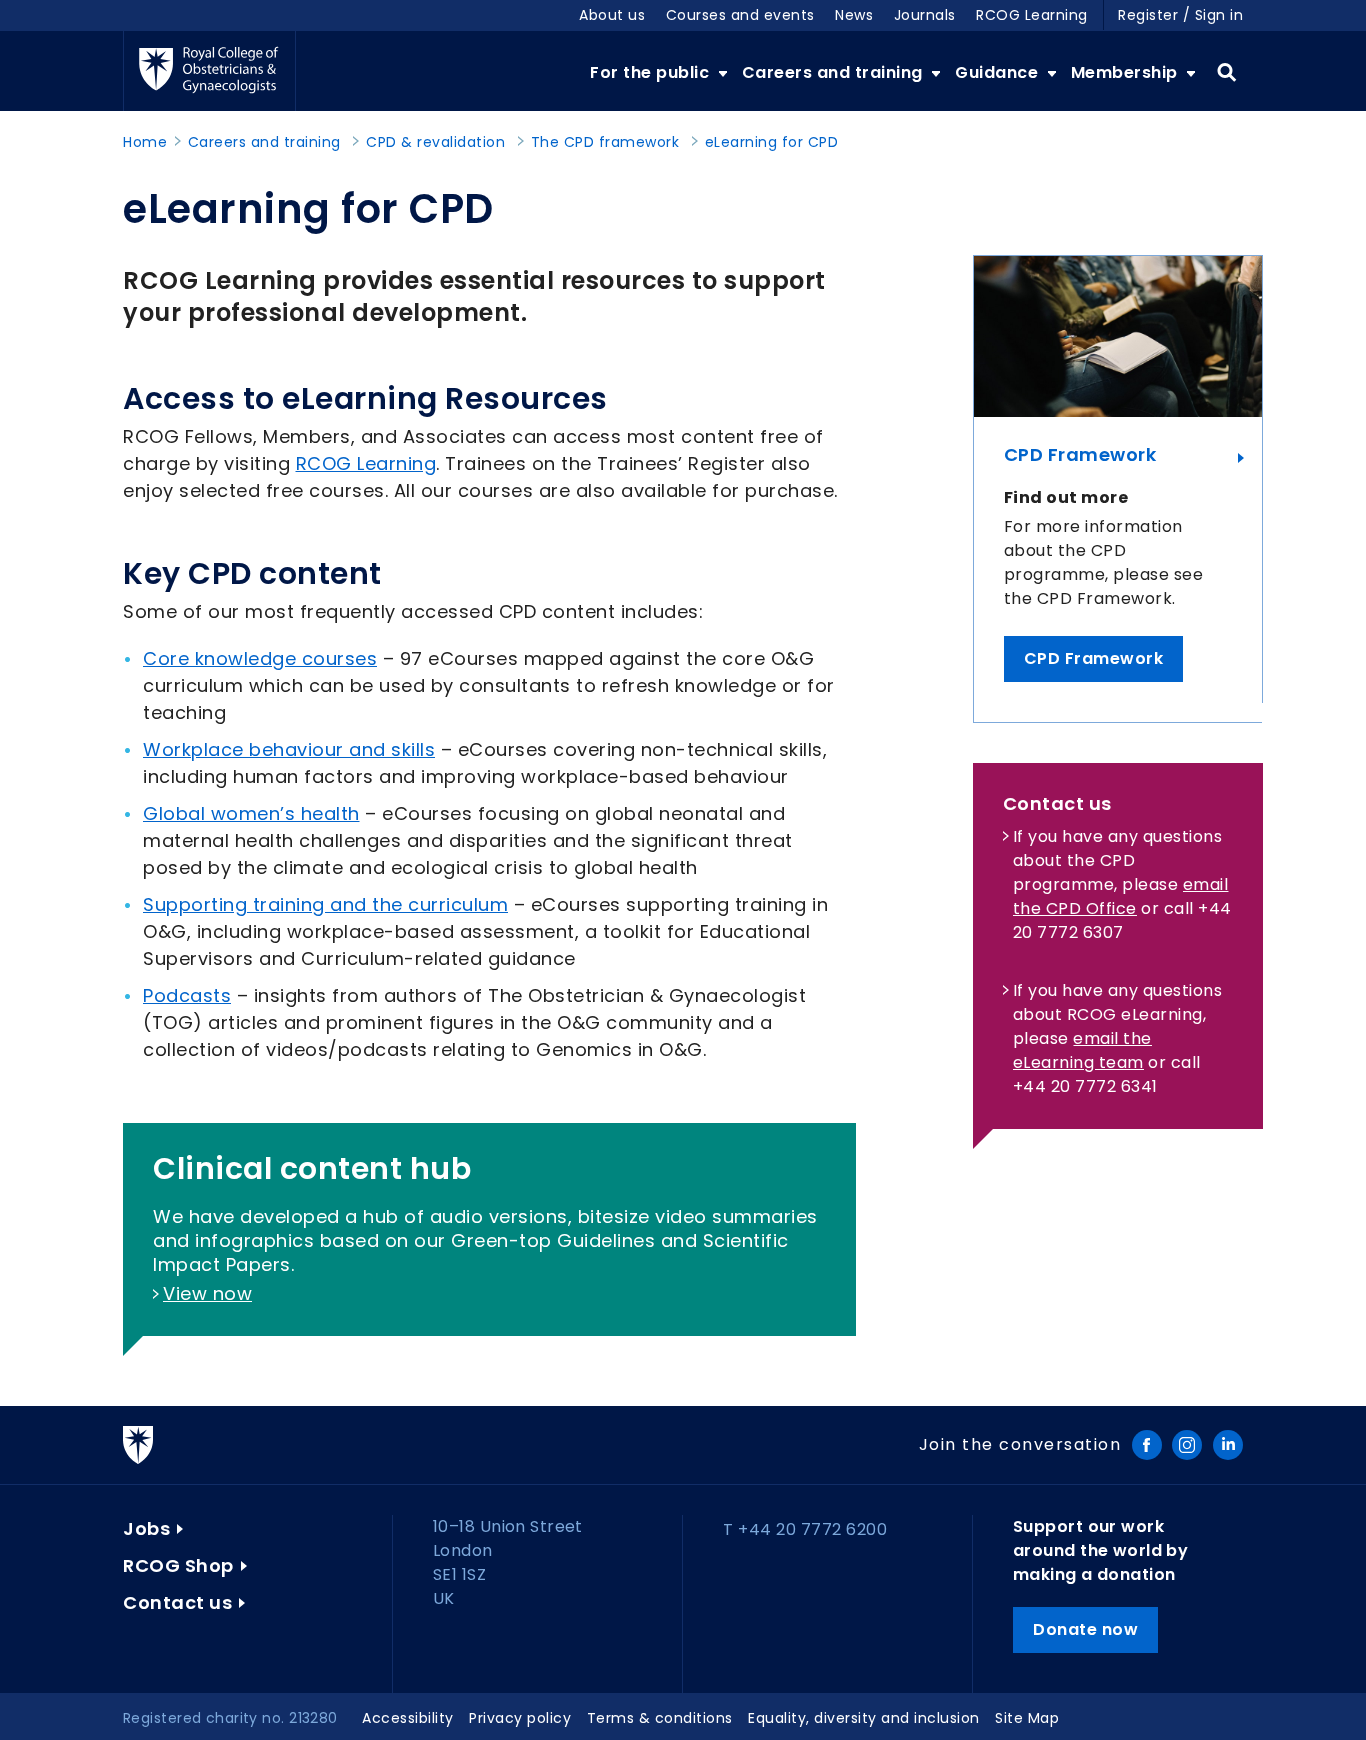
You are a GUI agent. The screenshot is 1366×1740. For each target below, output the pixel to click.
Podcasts (187, 995)
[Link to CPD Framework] (1118, 336)
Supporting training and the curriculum (325, 904)
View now (207, 1293)
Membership (1127, 72)
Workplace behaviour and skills (289, 749)
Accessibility (408, 1718)
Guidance (999, 72)
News (854, 15)
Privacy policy (520, 1718)
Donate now (1085, 1629)
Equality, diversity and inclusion (864, 1718)
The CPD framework (605, 142)
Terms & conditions (660, 1718)
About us (612, 15)
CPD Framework (1080, 455)
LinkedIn (1228, 1445)
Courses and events (740, 15)
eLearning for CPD (772, 142)
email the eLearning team (1082, 1050)
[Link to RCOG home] (209, 71)
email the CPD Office (1121, 896)
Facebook (1147, 1445)
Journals (925, 15)
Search (1226, 73)
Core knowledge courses (260, 658)
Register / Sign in (1180, 15)
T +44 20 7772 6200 (805, 1529)
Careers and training (835, 72)
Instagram (1187, 1445)
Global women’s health (251, 813)
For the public (652, 72)
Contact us (177, 1602)
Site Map (1027, 1718)
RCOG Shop (178, 1565)
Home (145, 142)
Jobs (146, 1528)
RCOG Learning (1032, 15)
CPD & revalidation (435, 142)
